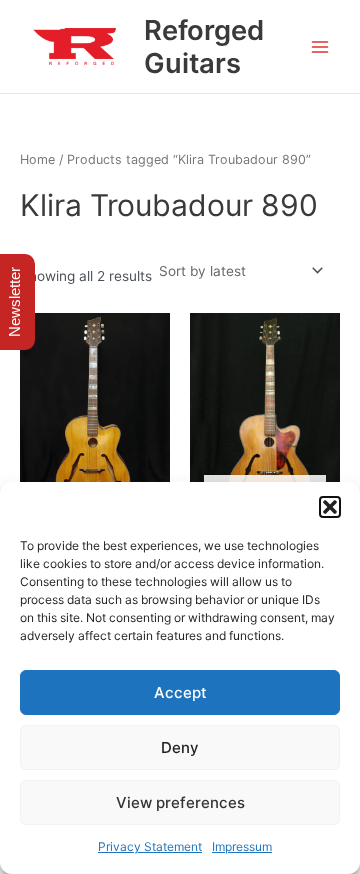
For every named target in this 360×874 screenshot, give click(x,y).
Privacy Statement (150, 846)
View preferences (180, 802)
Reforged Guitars (204, 46)
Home (37, 159)
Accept (180, 692)
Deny (180, 747)
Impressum (242, 846)
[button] (330, 507)
